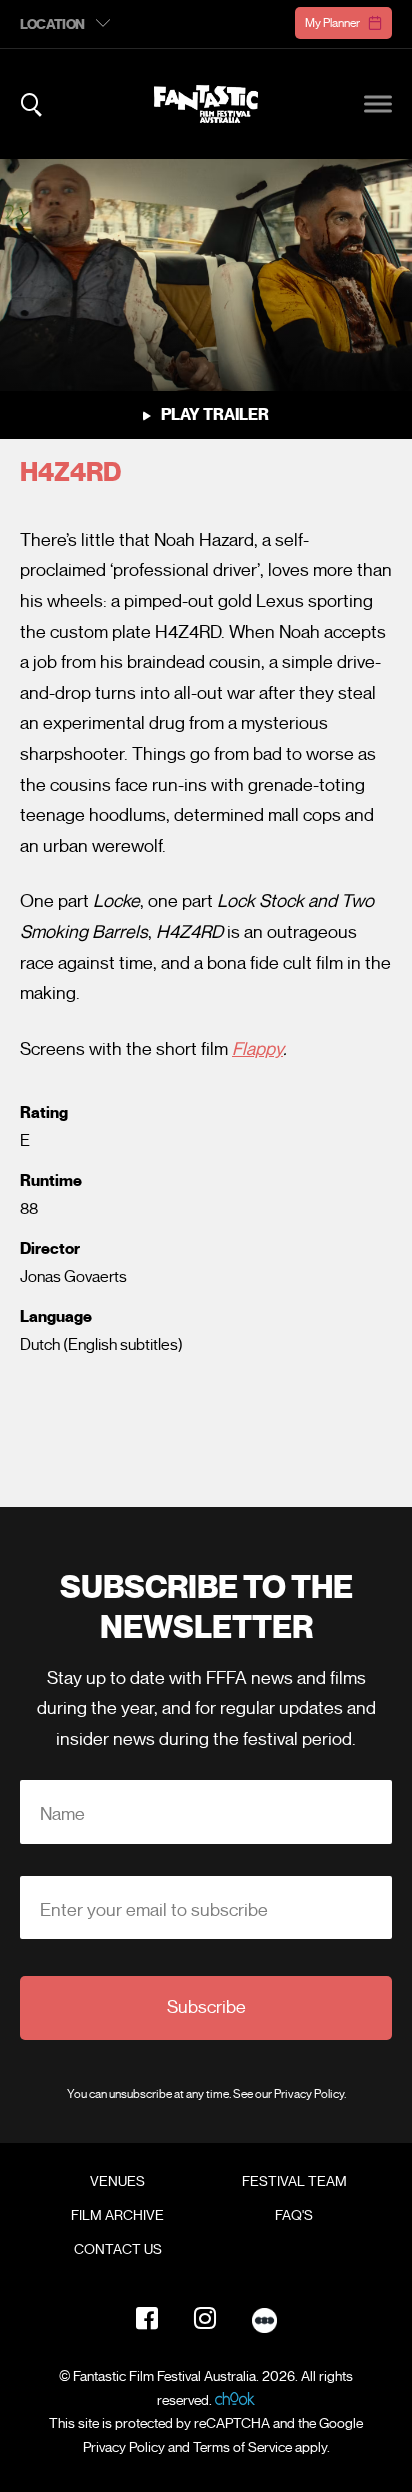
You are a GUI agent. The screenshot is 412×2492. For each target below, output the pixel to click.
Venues (117, 2182)
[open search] (31, 104)
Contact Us (118, 2250)
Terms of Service (242, 2447)
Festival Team (294, 2182)
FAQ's (294, 2216)
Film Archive (117, 2216)
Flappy (257, 1049)
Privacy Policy (309, 2093)
